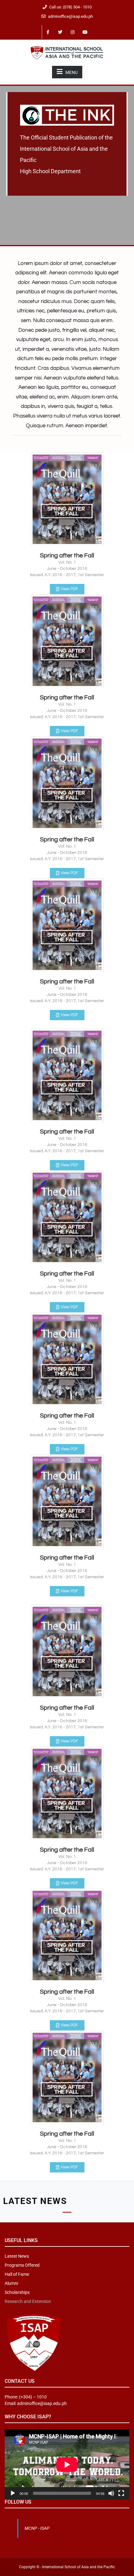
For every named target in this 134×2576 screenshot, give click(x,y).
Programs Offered (22, 2265)
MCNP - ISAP (37, 2528)
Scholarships (17, 2292)
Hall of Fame (17, 2274)
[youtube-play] (85, 32)
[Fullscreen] (121, 2493)
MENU (72, 72)
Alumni (11, 2283)
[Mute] (111, 2493)
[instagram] (73, 32)
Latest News (17, 2256)
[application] (67, 2464)
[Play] (13, 2493)
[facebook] (48, 32)
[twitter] (60, 32)
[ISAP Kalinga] (67, 52)
